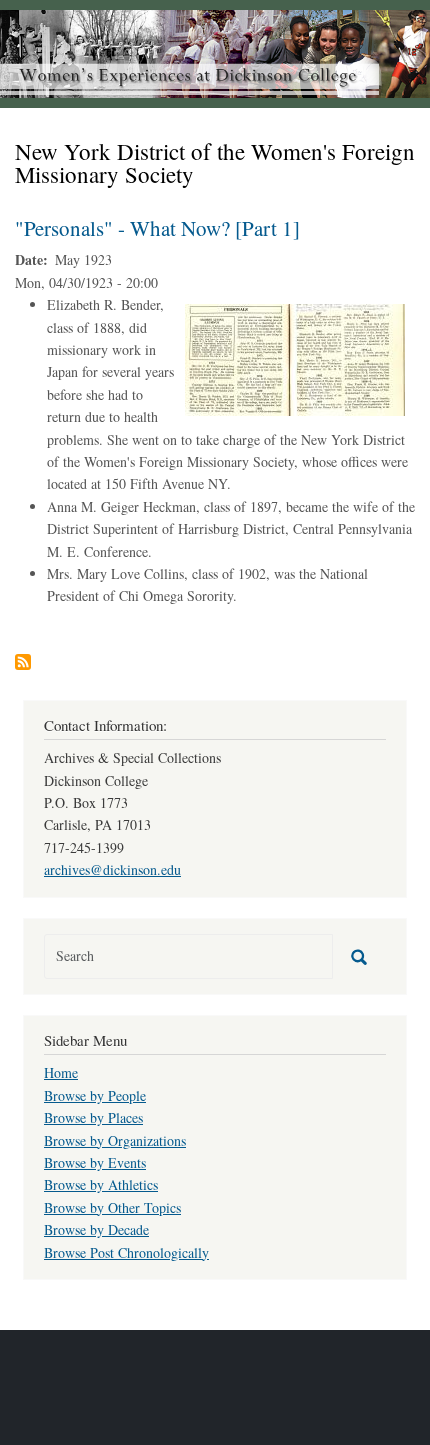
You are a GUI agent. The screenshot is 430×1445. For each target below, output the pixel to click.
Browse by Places (93, 1117)
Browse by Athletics (101, 1184)
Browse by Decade (96, 1229)
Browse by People (95, 1095)
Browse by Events (95, 1162)
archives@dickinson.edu (112, 869)
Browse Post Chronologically (126, 1252)
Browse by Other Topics (112, 1207)
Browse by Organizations (115, 1140)
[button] (295, 357)
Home (61, 1072)
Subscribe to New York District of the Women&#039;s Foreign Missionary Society (23, 662)
